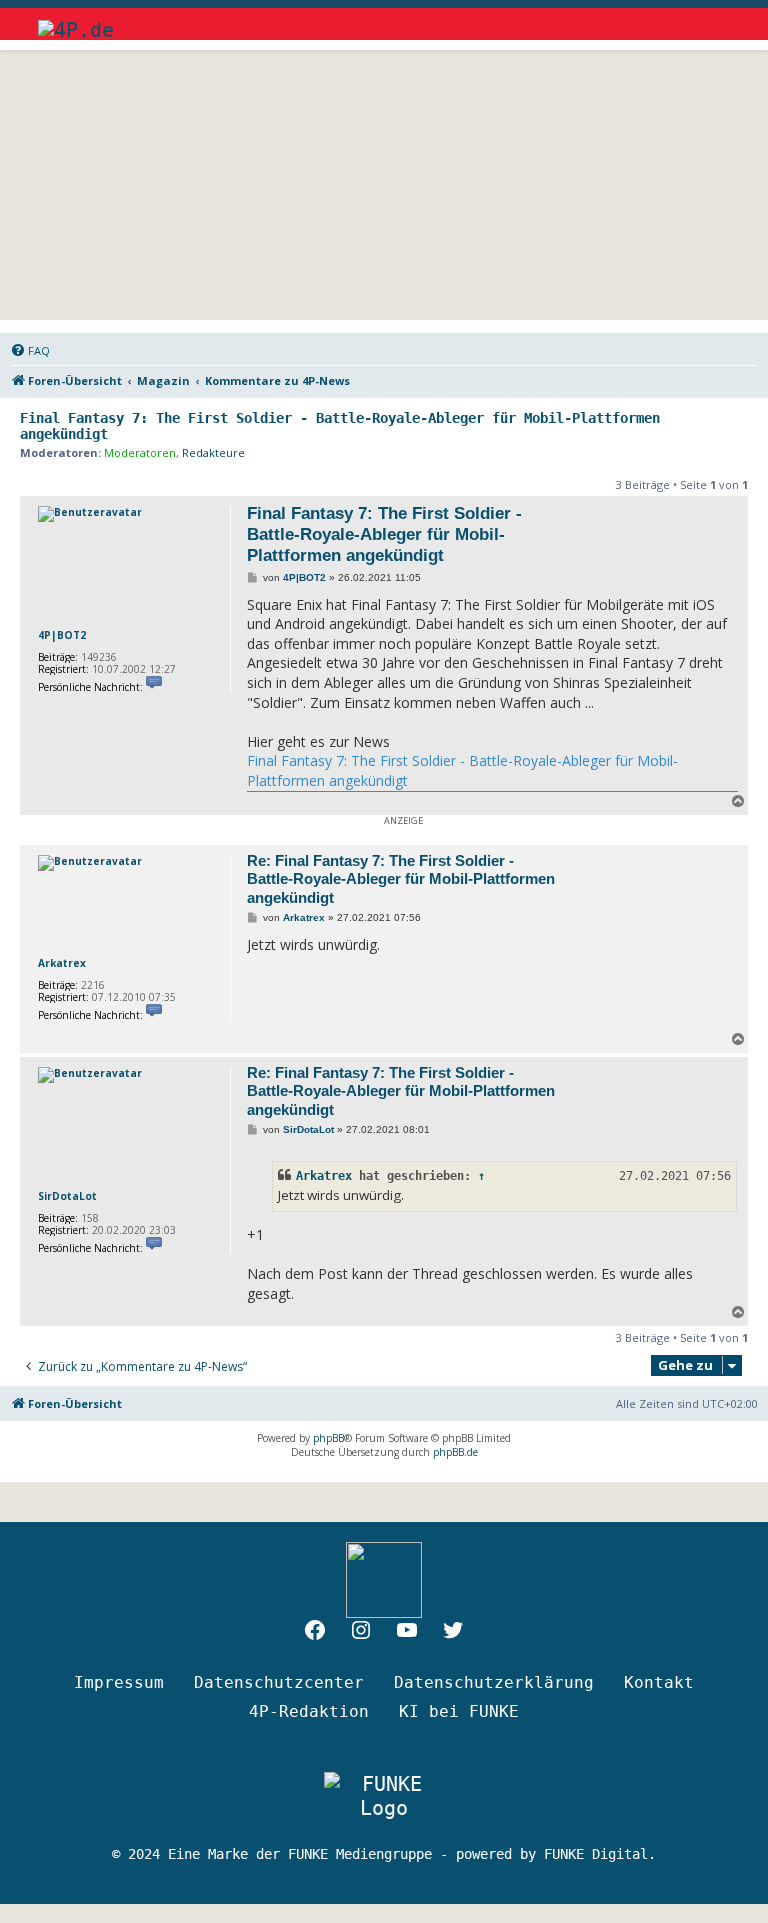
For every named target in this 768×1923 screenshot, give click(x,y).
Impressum (119, 1682)
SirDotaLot (67, 1196)
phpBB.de (455, 1452)
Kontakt (659, 1682)
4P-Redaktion (309, 1711)
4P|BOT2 (62, 635)
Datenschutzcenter (279, 1682)
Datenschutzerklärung (494, 1682)
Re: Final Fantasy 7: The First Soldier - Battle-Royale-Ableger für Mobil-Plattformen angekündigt (401, 879)
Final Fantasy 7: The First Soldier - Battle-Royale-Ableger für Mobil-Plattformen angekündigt (340, 426)
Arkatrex (62, 963)
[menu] (712, 20)
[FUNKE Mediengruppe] (384, 1796)
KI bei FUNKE (459, 1711)
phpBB (328, 1438)
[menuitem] (30, 351)
